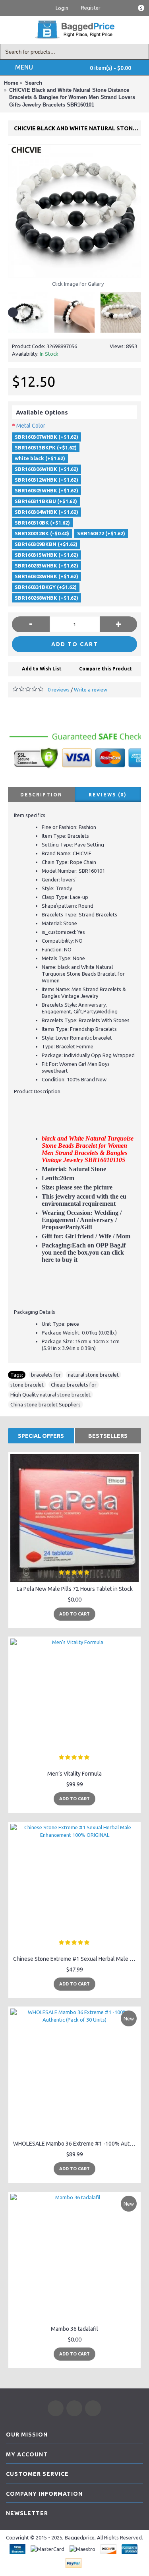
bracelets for (46, 1375)
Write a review (91, 690)
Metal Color (31, 426)
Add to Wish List (42, 669)
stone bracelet (27, 1385)
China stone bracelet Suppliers (45, 1404)
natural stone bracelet (93, 1375)
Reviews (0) (108, 795)
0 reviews (59, 690)
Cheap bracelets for (74, 1385)
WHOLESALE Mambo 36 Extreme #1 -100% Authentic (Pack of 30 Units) (76, 2144)
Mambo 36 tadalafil (74, 2329)
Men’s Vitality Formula (74, 1774)
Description (41, 795)
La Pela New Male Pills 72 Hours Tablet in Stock (75, 1589)
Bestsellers (108, 1436)
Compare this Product (105, 669)
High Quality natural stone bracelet (50, 1395)
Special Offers (41, 1436)
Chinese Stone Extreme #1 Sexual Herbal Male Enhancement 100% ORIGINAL (76, 1959)
